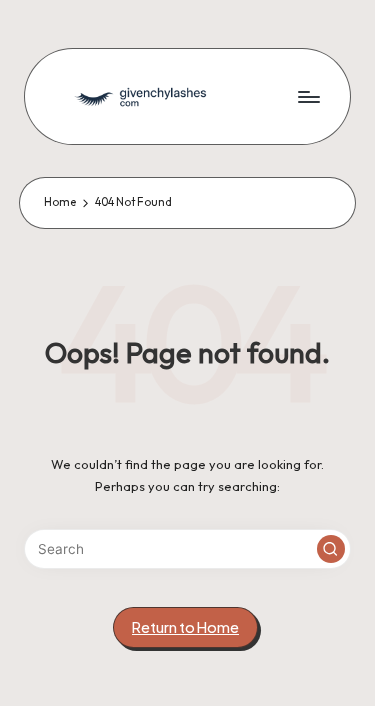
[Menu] (308, 96)
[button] (331, 549)
